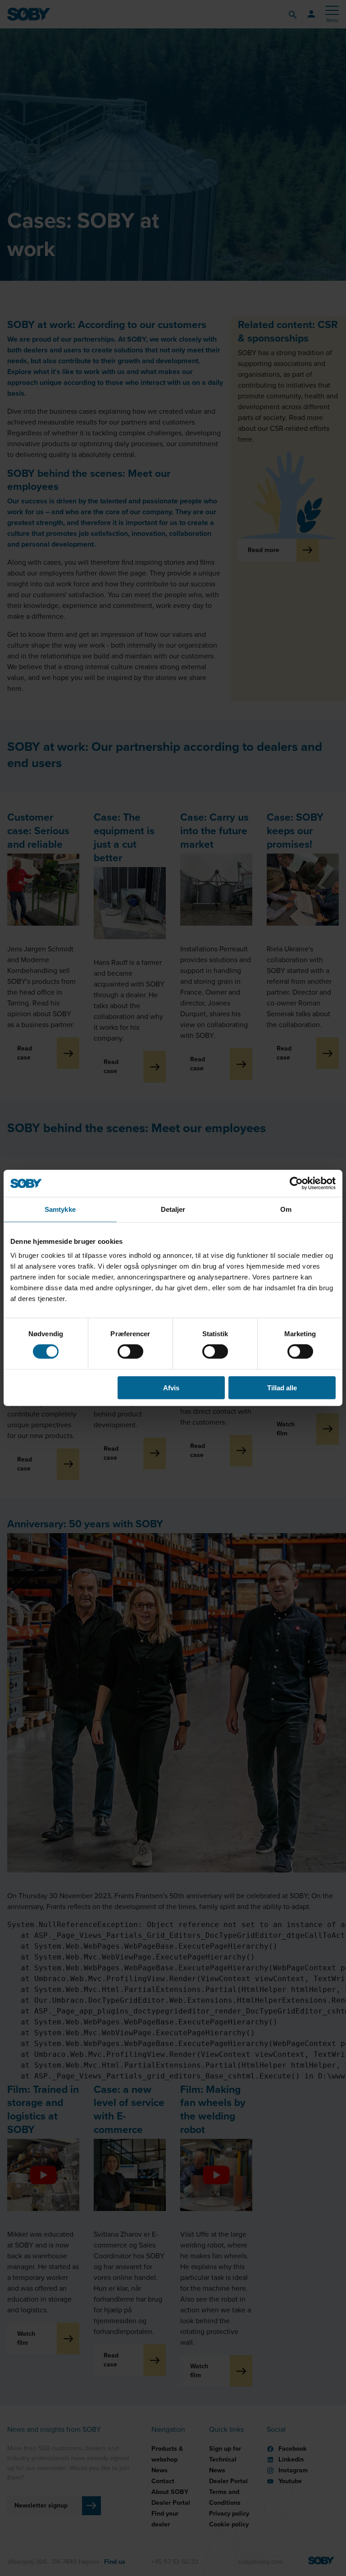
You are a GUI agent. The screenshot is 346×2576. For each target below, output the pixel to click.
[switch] (130, 1352)
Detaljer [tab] (173, 1209)
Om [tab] (286, 1209)
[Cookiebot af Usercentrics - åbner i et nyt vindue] (296, 1183)
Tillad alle (282, 1387)
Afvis (171, 1387)
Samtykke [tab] (60, 1209)
